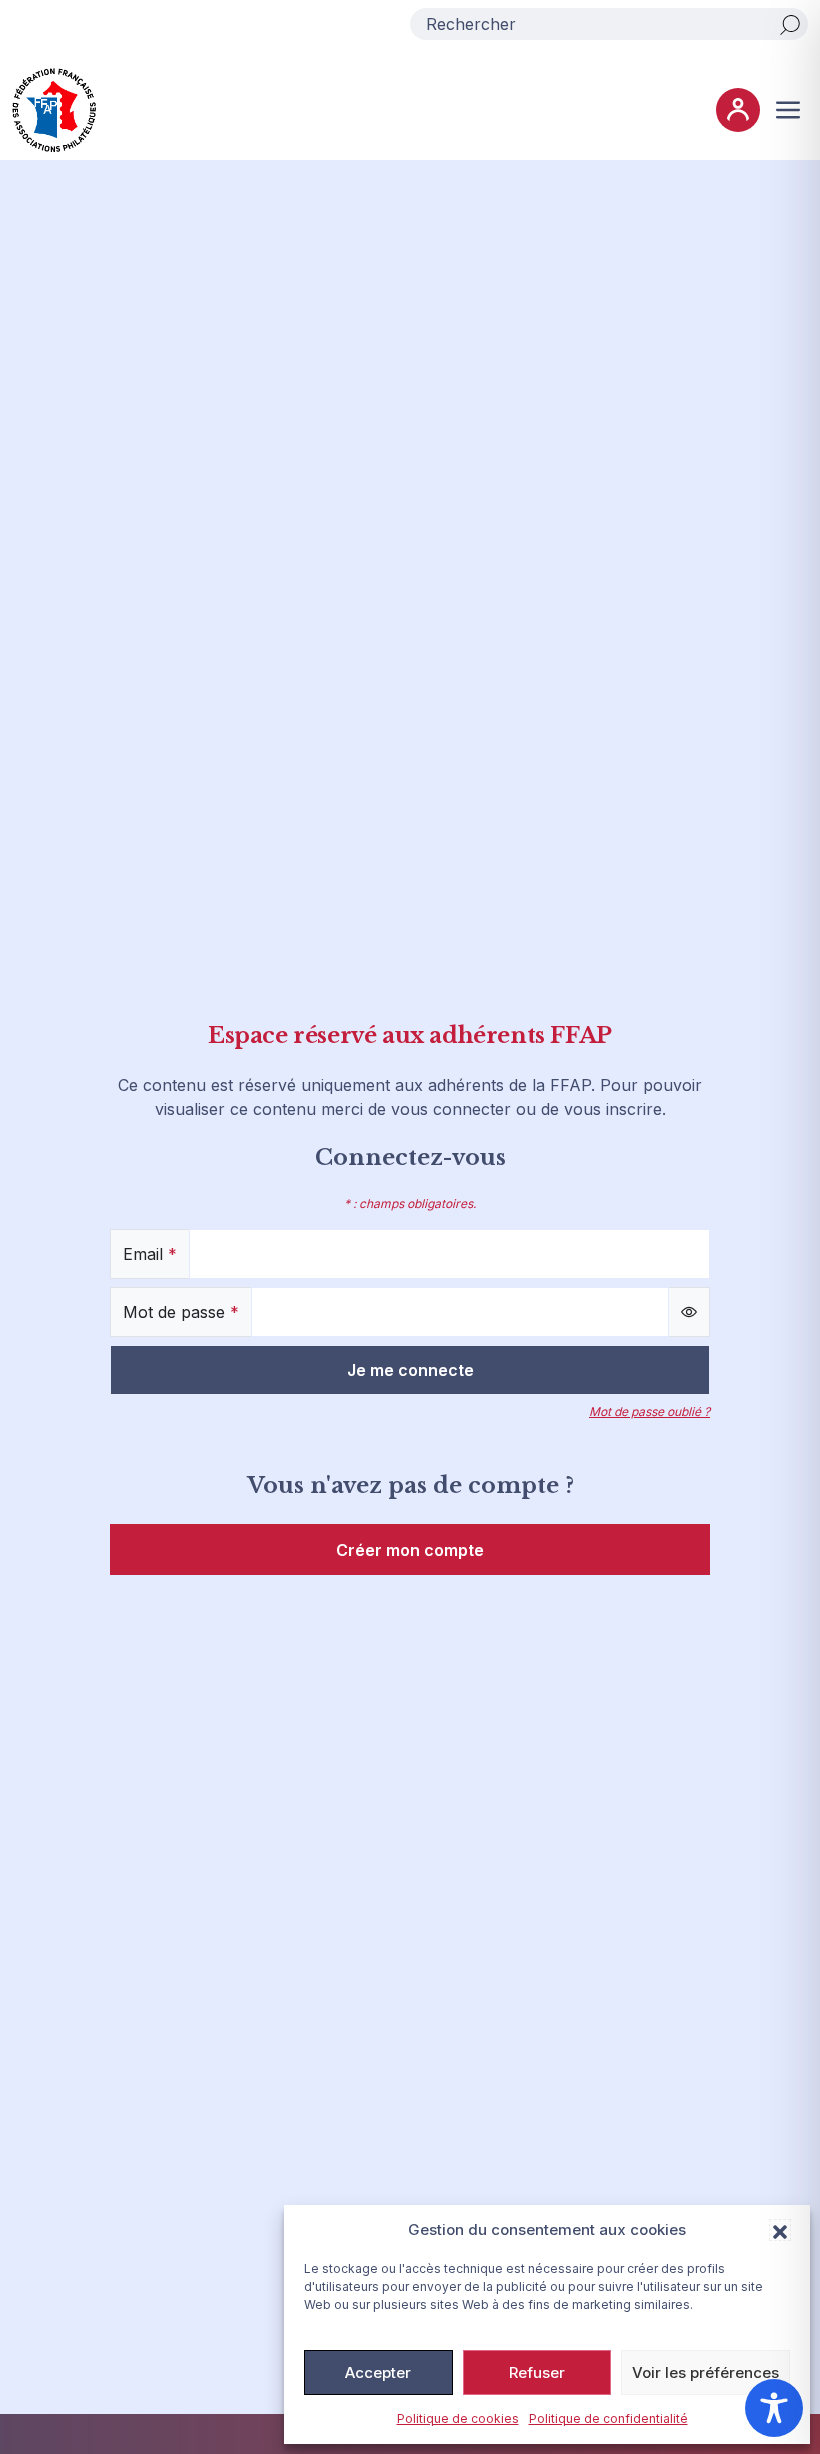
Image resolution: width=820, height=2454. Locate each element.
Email (150, 1254)
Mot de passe (181, 1312)
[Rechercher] (790, 24)
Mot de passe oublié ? (649, 1411)
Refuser (537, 2372)
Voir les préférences (705, 2372)
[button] (780, 2230)
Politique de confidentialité (608, 2418)
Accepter (378, 2372)
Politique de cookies (458, 2418)
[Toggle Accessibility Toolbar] (774, 2408)
